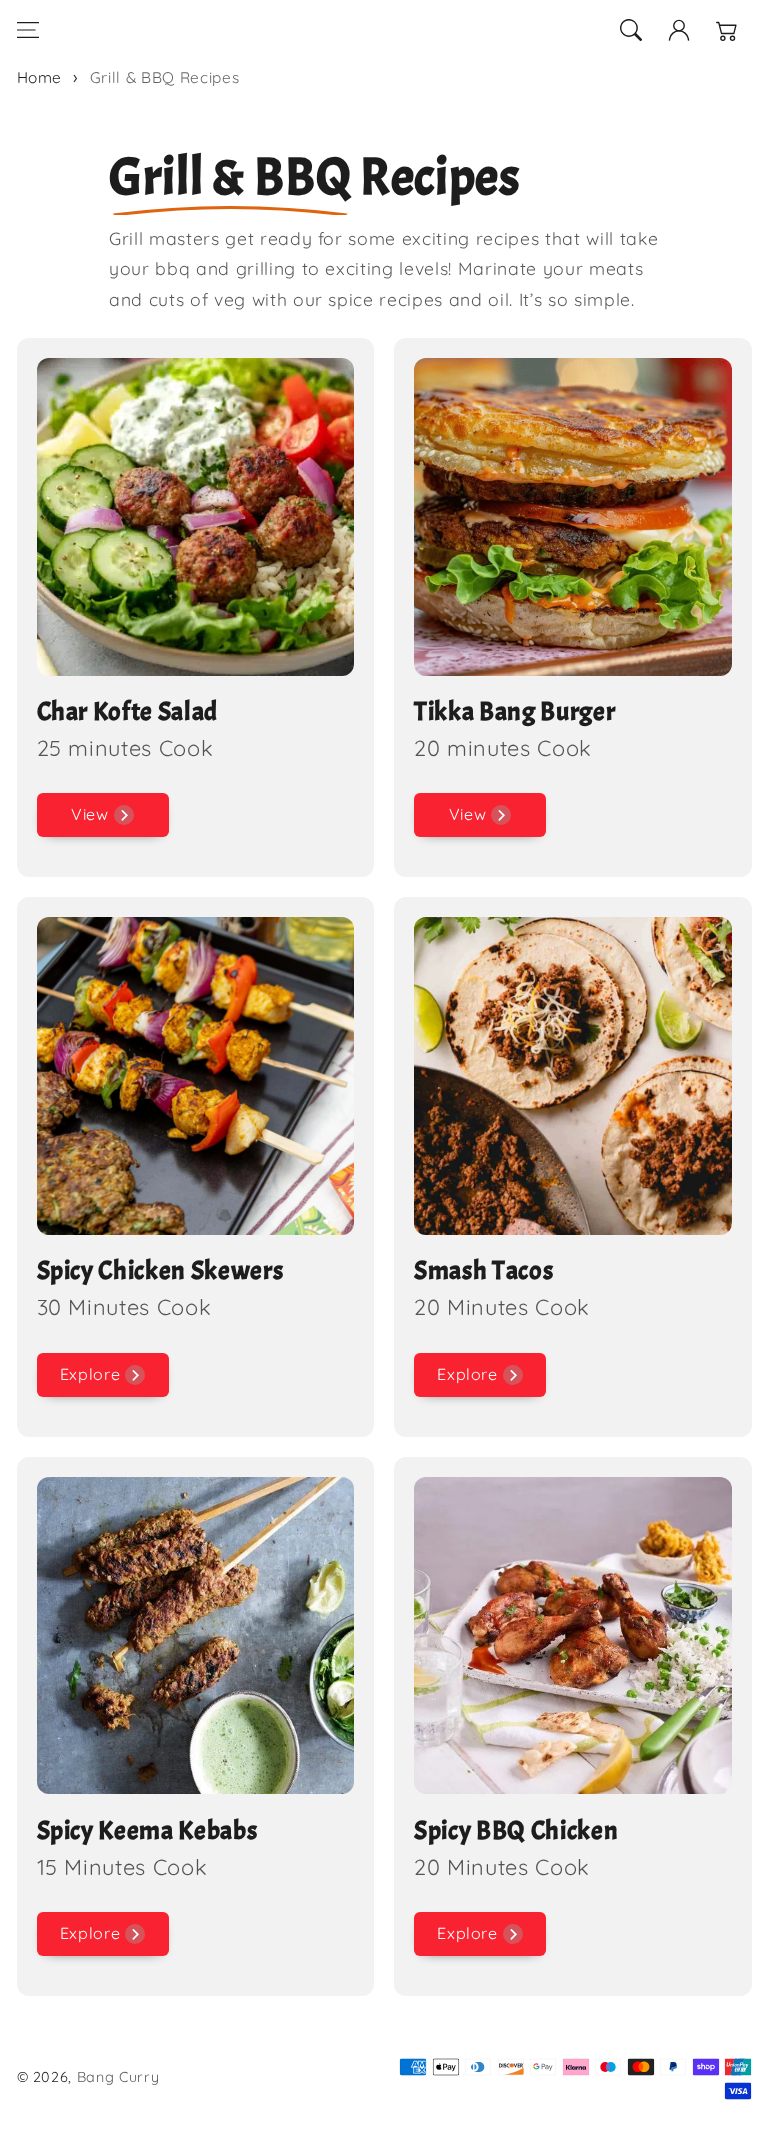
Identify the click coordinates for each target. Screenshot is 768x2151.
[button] (27, 30)
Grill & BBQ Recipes (165, 77)
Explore (90, 1374)
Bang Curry (118, 2077)
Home (40, 77)
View (90, 814)
